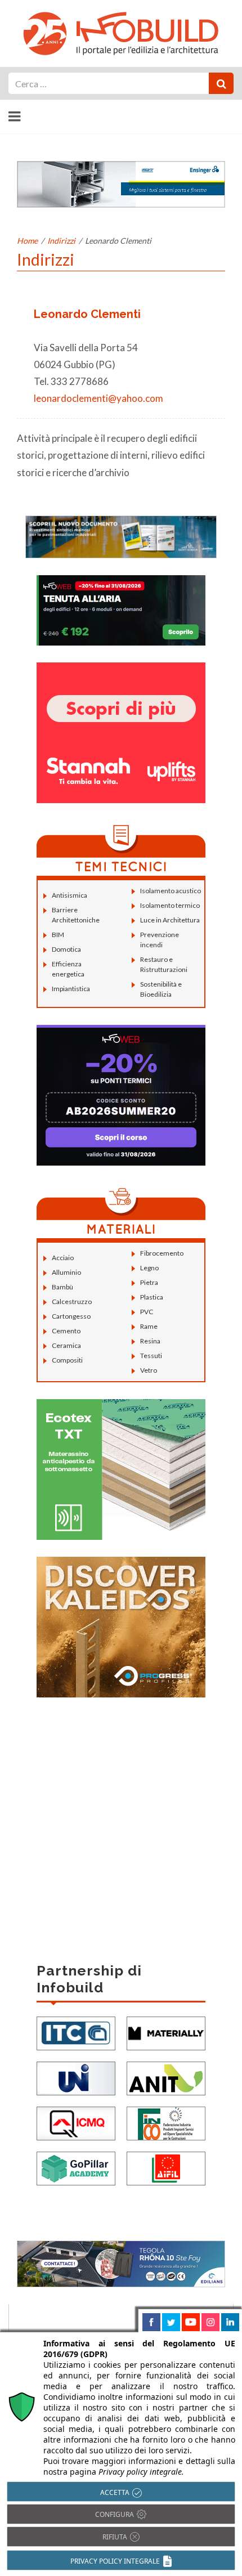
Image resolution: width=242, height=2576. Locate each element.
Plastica (152, 1297)
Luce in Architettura (170, 920)
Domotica (66, 949)
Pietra (149, 1282)
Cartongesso (71, 1316)
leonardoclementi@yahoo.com (98, 398)
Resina (150, 1341)
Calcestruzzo (72, 1302)
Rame (149, 1326)
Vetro (149, 1370)
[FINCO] (166, 2123)
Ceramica (66, 1345)
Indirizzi (61, 241)
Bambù (62, 1287)
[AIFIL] (166, 2168)
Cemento (66, 1331)
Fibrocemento (162, 1253)
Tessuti (151, 1356)
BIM (58, 935)
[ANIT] (166, 2078)
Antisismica (70, 895)
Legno (149, 1268)
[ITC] (76, 2033)
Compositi (67, 1360)
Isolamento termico (170, 905)
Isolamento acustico (171, 891)
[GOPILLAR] (76, 2168)
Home (27, 241)
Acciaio (63, 1258)
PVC (147, 1312)
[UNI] (76, 2078)
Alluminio (66, 1272)
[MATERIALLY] (166, 2033)
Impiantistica (71, 989)
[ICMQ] (76, 2123)
